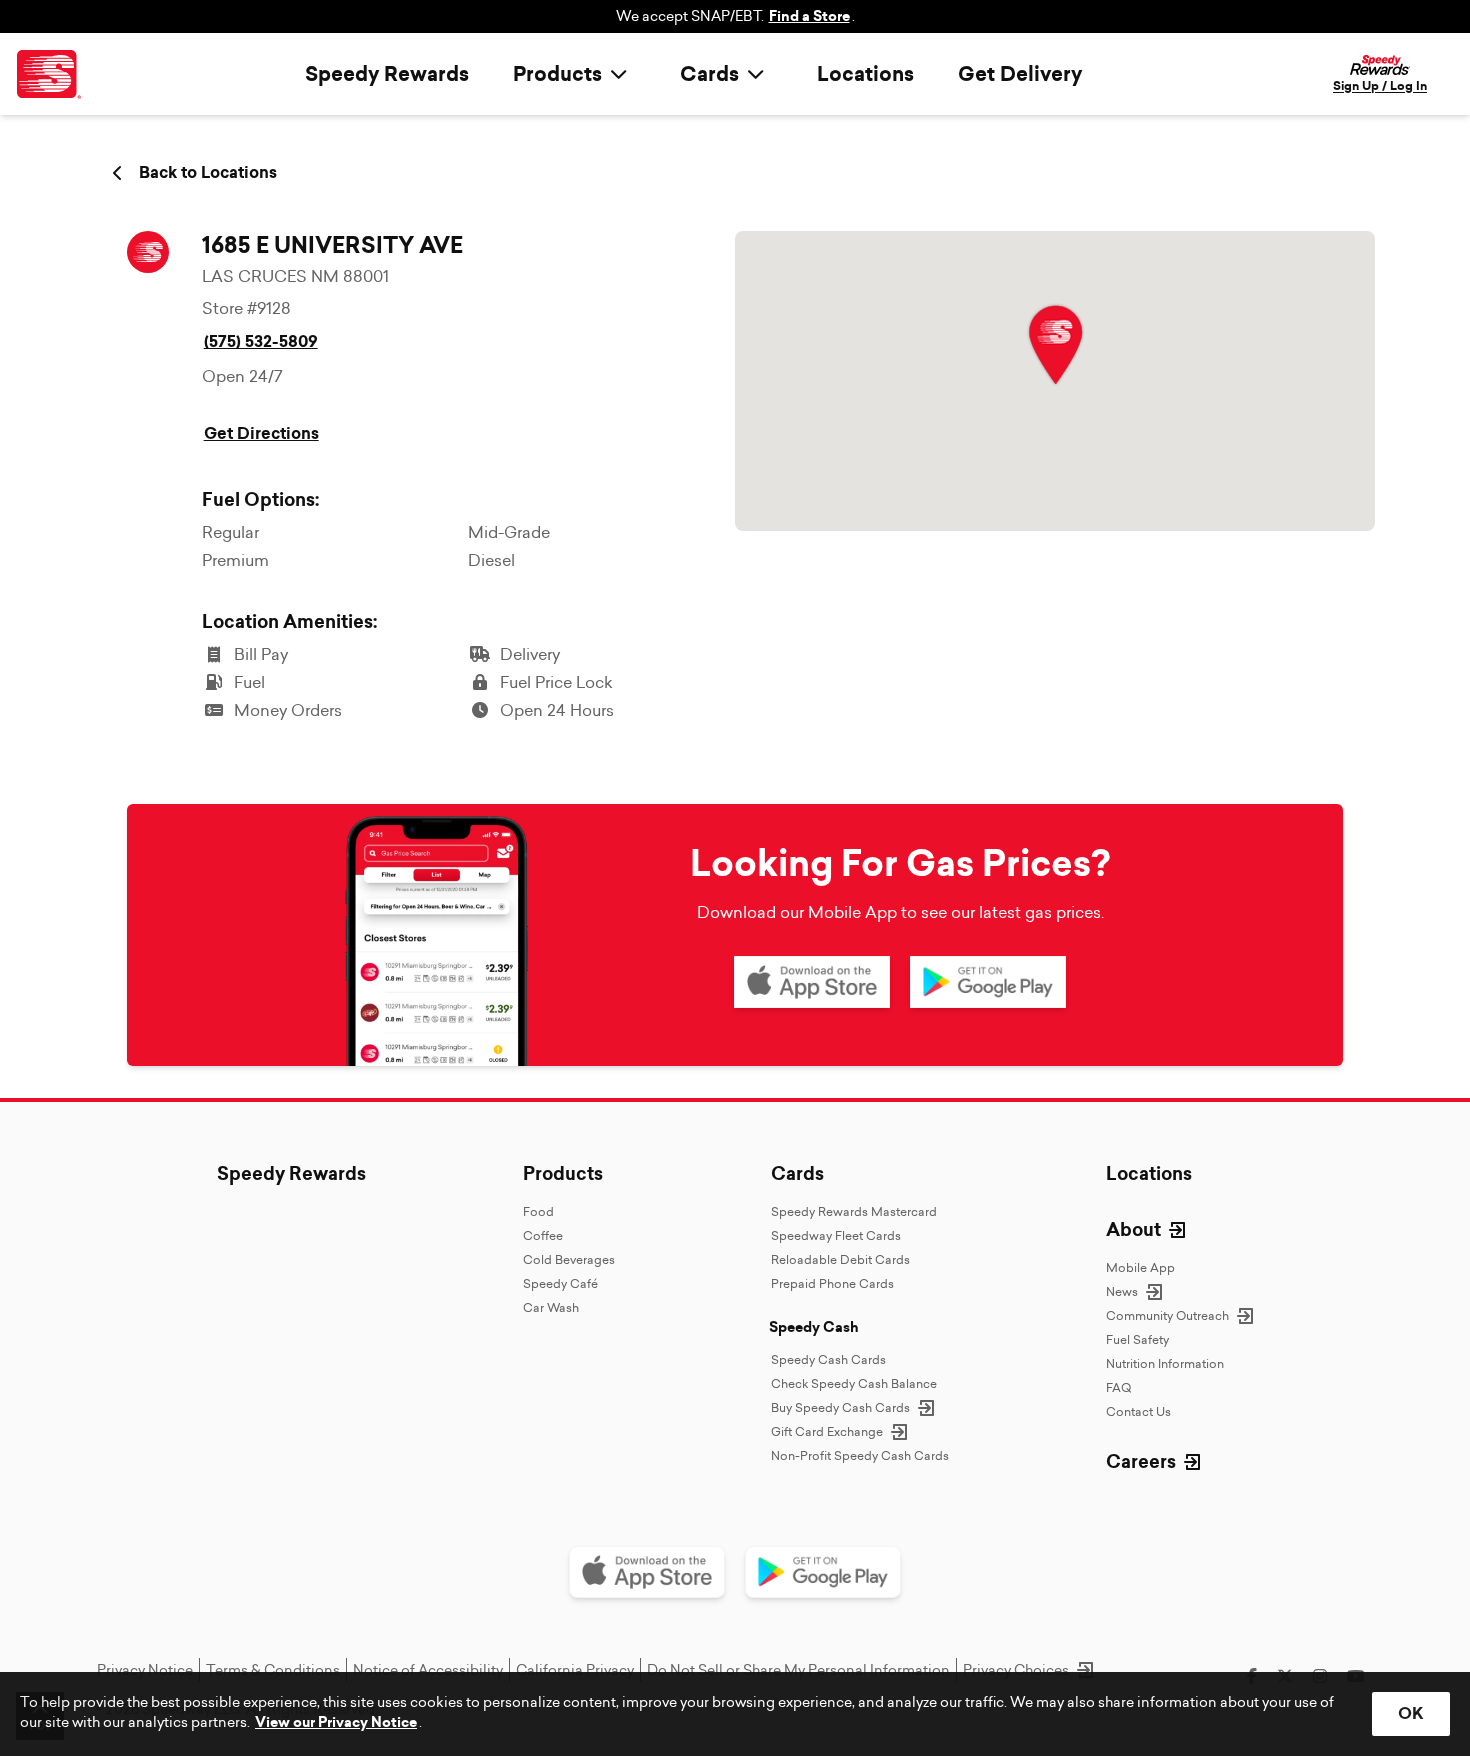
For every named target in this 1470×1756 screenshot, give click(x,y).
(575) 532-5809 (261, 341)
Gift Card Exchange (827, 1431)
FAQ (1118, 1387)
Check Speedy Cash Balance (854, 1383)
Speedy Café (560, 1283)
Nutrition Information (1165, 1363)
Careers (1141, 1462)
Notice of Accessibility (428, 1670)
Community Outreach (1167, 1315)
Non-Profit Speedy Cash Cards (860, 1455)
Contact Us (1138, 1411)
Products (563, 1174)
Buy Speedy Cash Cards (840, 1407)
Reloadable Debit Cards (840, 1259)
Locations (865, 74)
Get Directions (261, 433)
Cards (797, 1174)
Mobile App (1140, 1267)
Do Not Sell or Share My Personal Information (798, 1670)
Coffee (543, 1235)
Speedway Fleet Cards (836, 1235)
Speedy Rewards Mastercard (854, 1211)
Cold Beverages (569, 1259)
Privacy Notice (145, 1670)
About (1133, 1230)
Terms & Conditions (273, 1670)
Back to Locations (208, 173)
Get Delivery (1020, 74)
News (1122, 1291)
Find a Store (809, 16)
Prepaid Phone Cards (832, 1283)
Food (538, 1211)
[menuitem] (574, 74)
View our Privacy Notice (336, 1722)
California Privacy (575, 1670)
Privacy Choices (1016, 1670)
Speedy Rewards (387, 74)
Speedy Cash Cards (828, 1359)
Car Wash (551, 1307)
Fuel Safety (1137, 1339)
